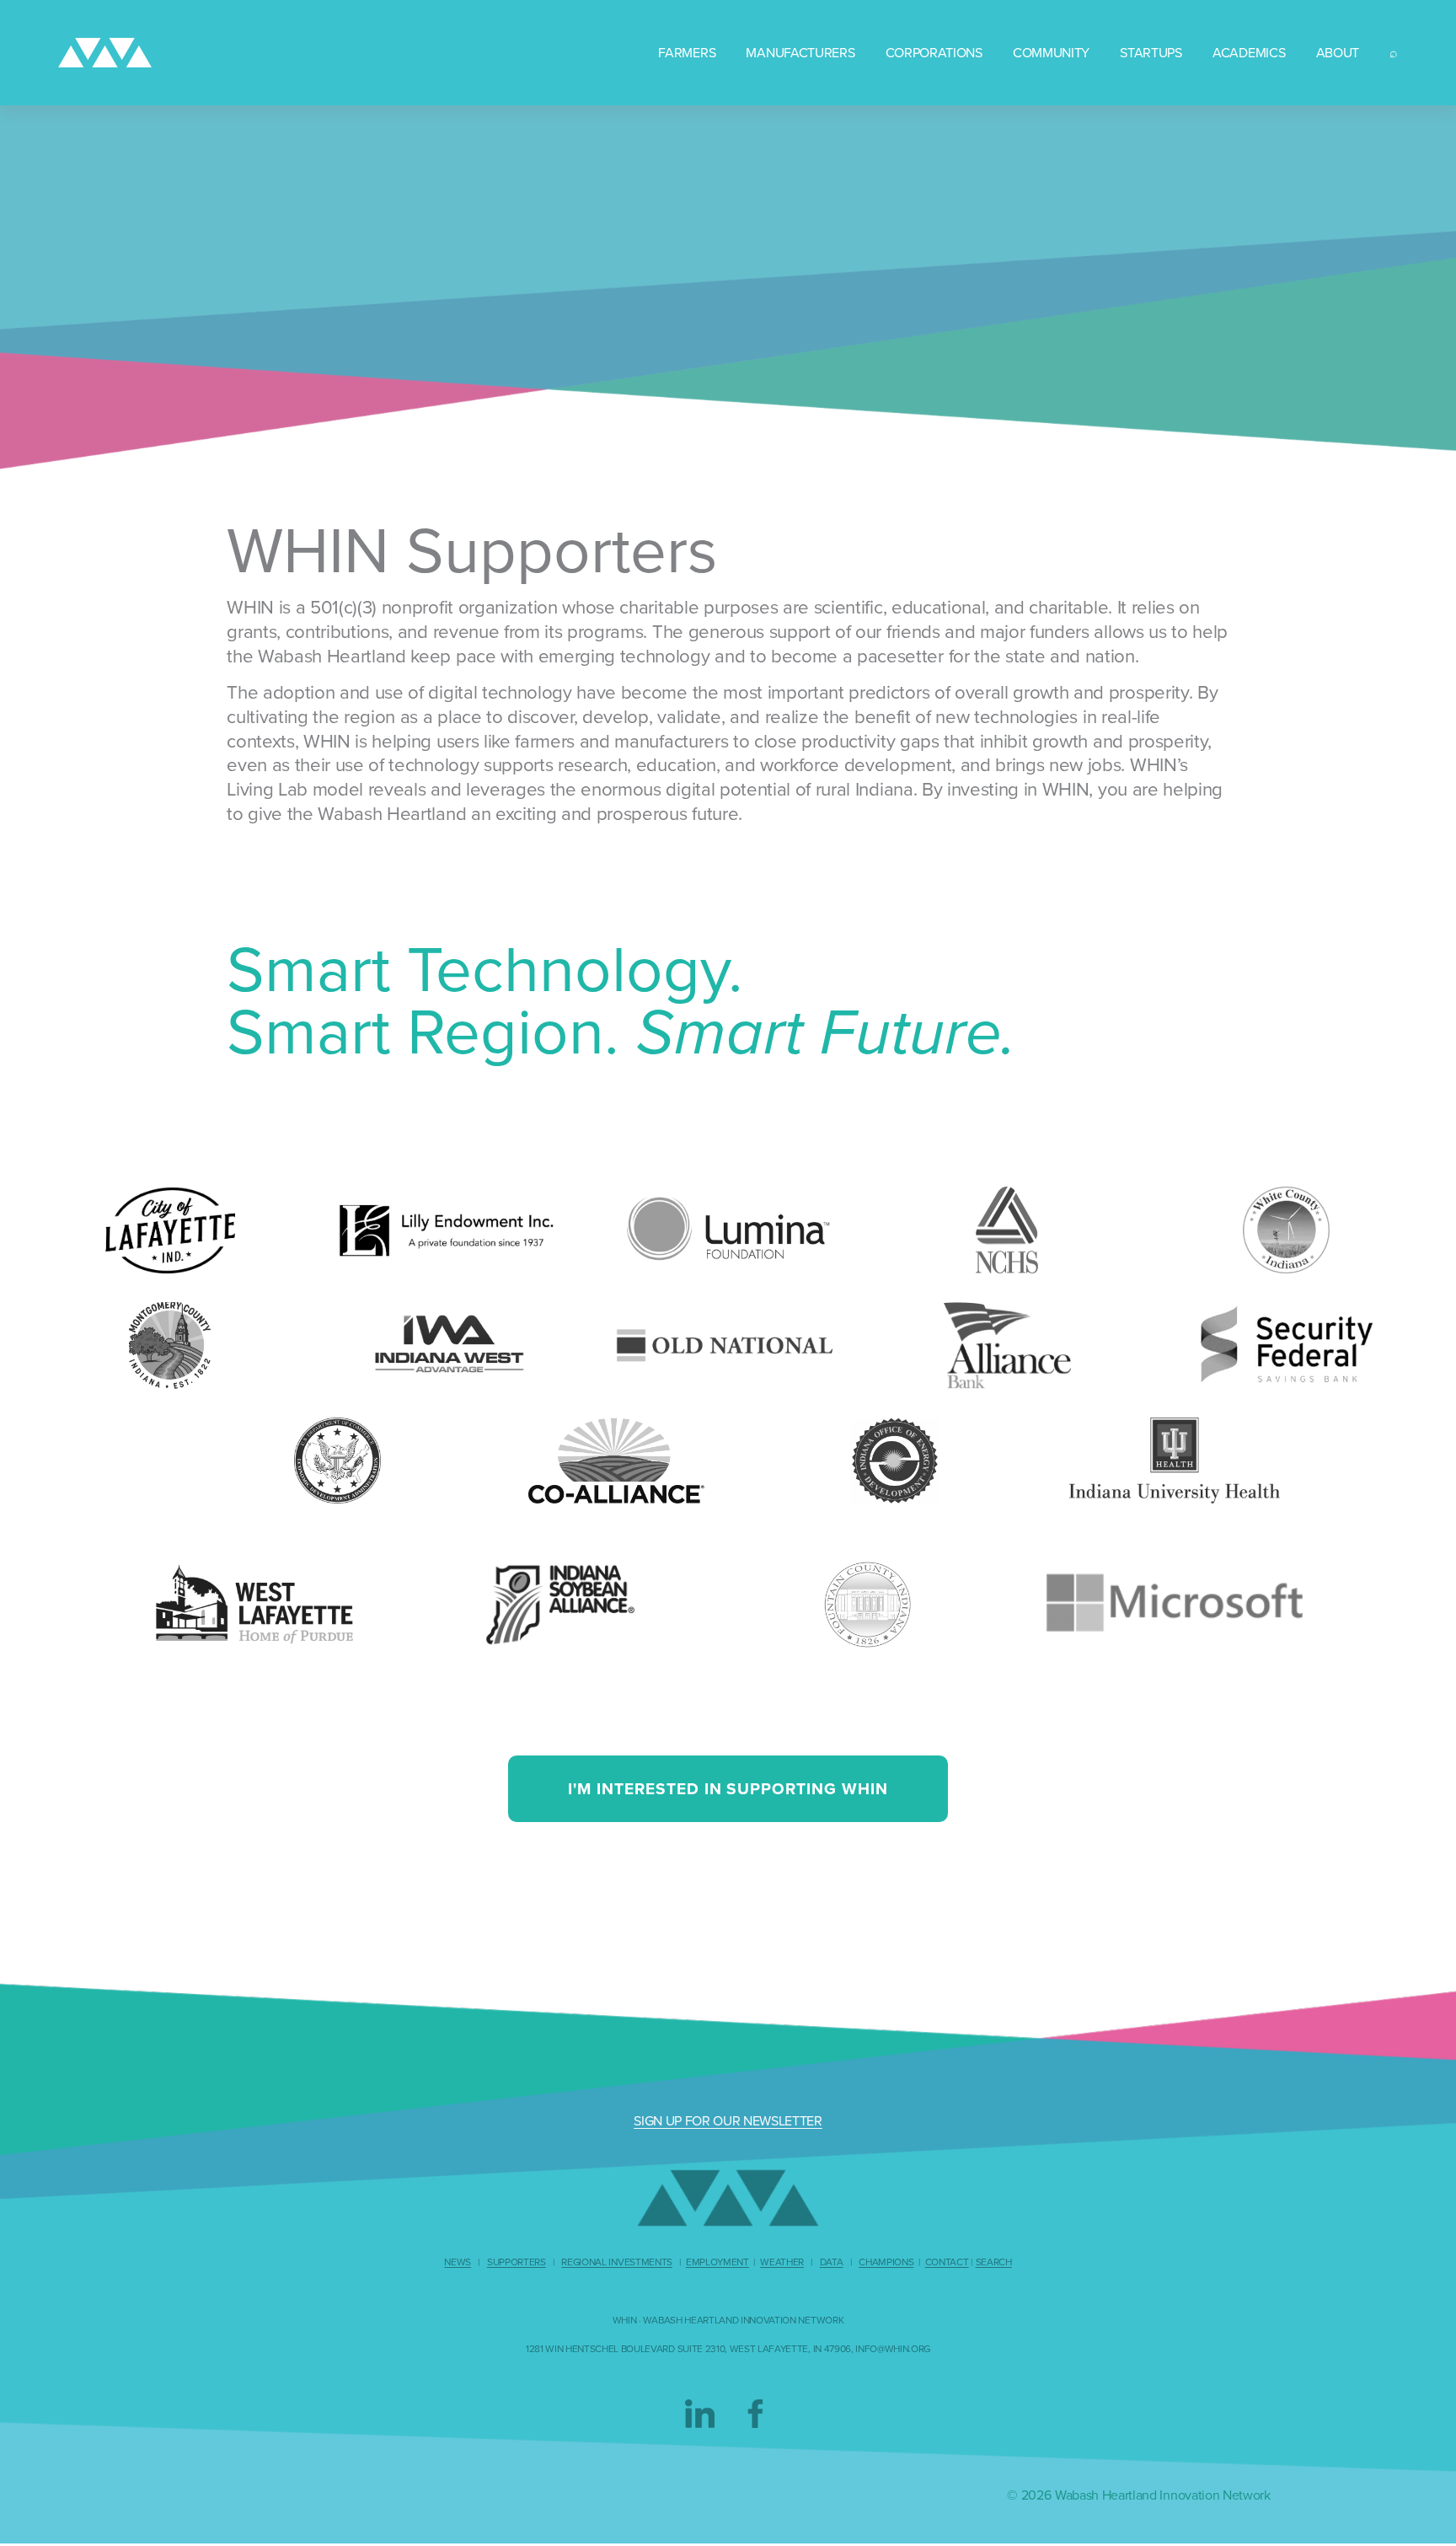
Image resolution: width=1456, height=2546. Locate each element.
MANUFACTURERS (800, 52)
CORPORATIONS (934, 52)
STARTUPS (1151, 52)
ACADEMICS (1249, 52)
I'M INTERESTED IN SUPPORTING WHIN (728, 1788)
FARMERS (687, 52)
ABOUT (1338, 52)
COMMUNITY (1051, 52)
